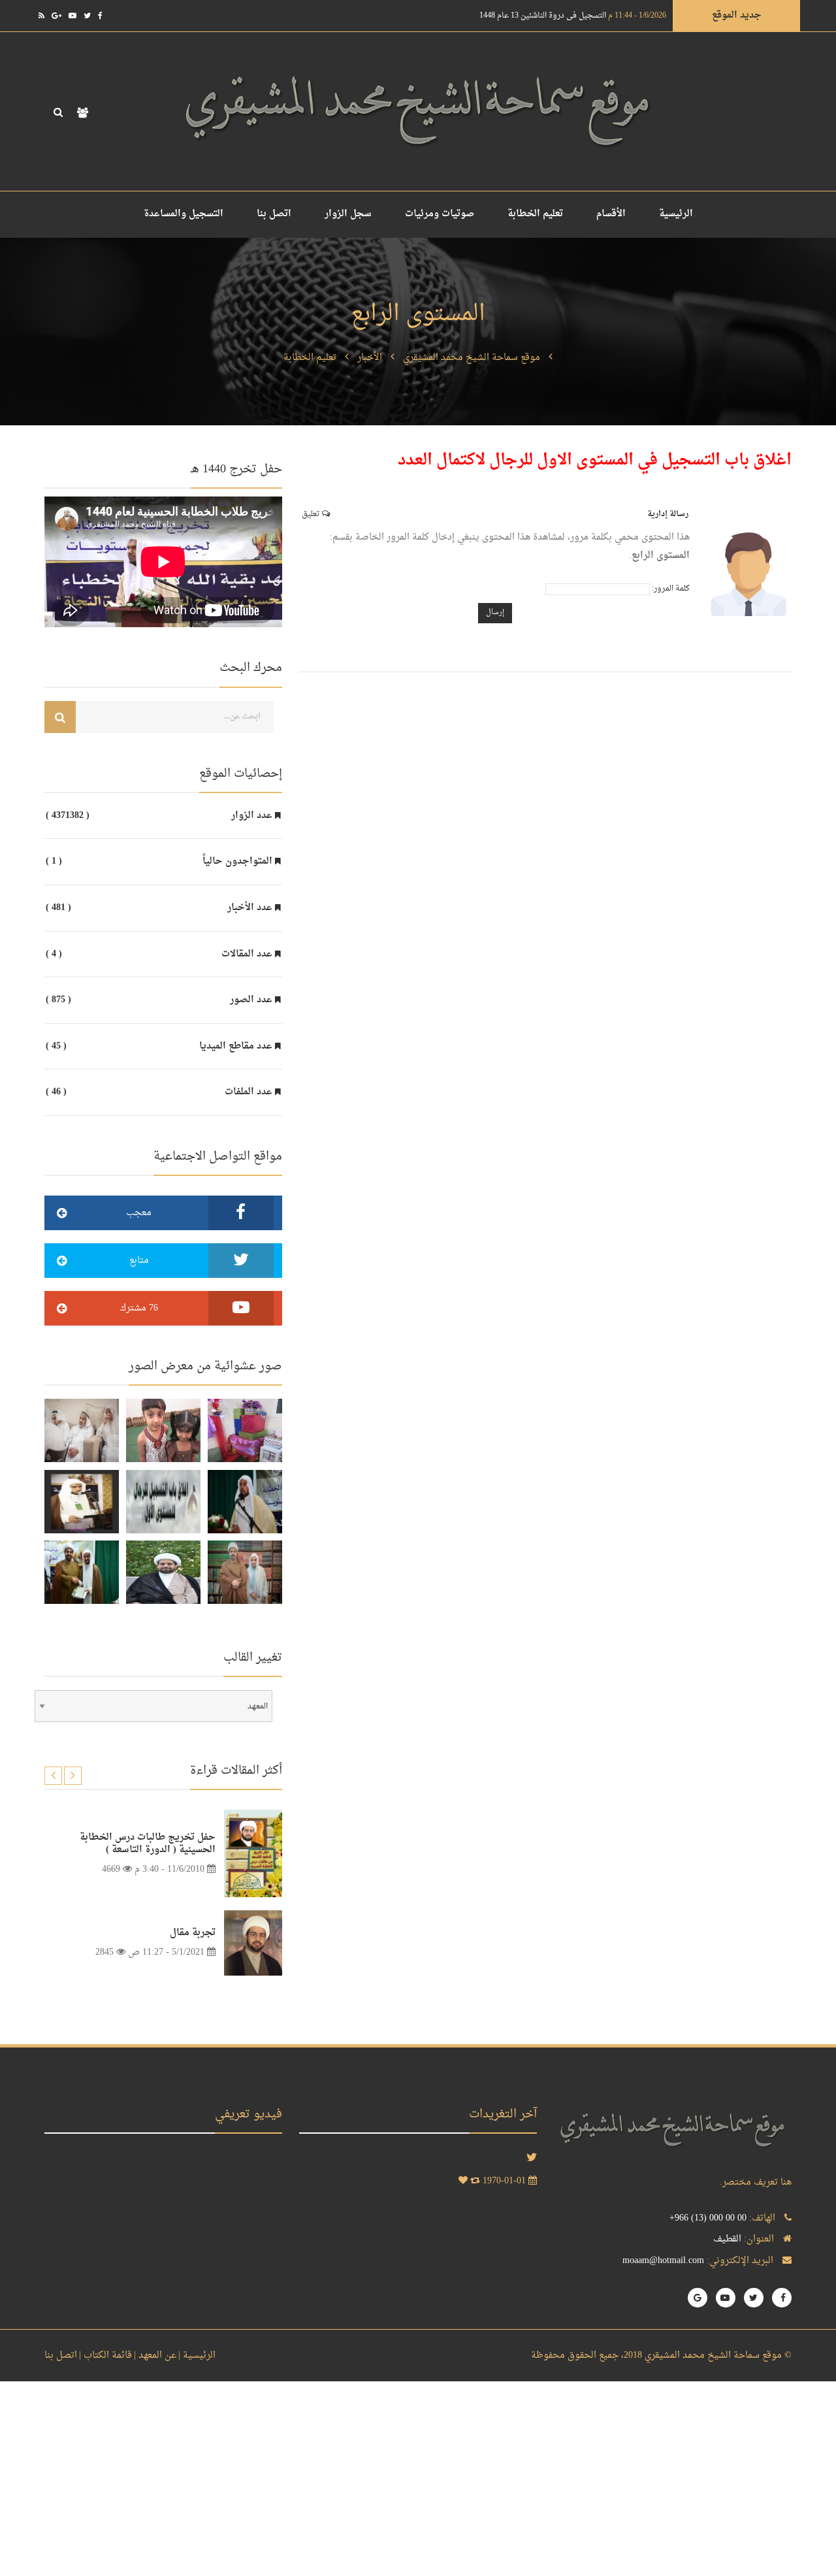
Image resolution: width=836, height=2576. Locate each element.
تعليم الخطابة (535, 214)
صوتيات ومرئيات (440, 214)
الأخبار (370, 358)
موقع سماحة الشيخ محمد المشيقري (472, 358)
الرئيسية (676, 214)
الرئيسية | (197, 2356)
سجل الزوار (348, 214)
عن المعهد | (155, 2356)
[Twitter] (87, 16)
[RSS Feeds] (41, 16)
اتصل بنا (274, 214)
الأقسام (611, 214)
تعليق (312, 514)
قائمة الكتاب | (105, 2356)
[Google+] (56, 16)
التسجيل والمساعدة (184, 214)
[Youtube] (72, 16)
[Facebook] (100, 16)
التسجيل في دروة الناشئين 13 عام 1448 (573, 16)
